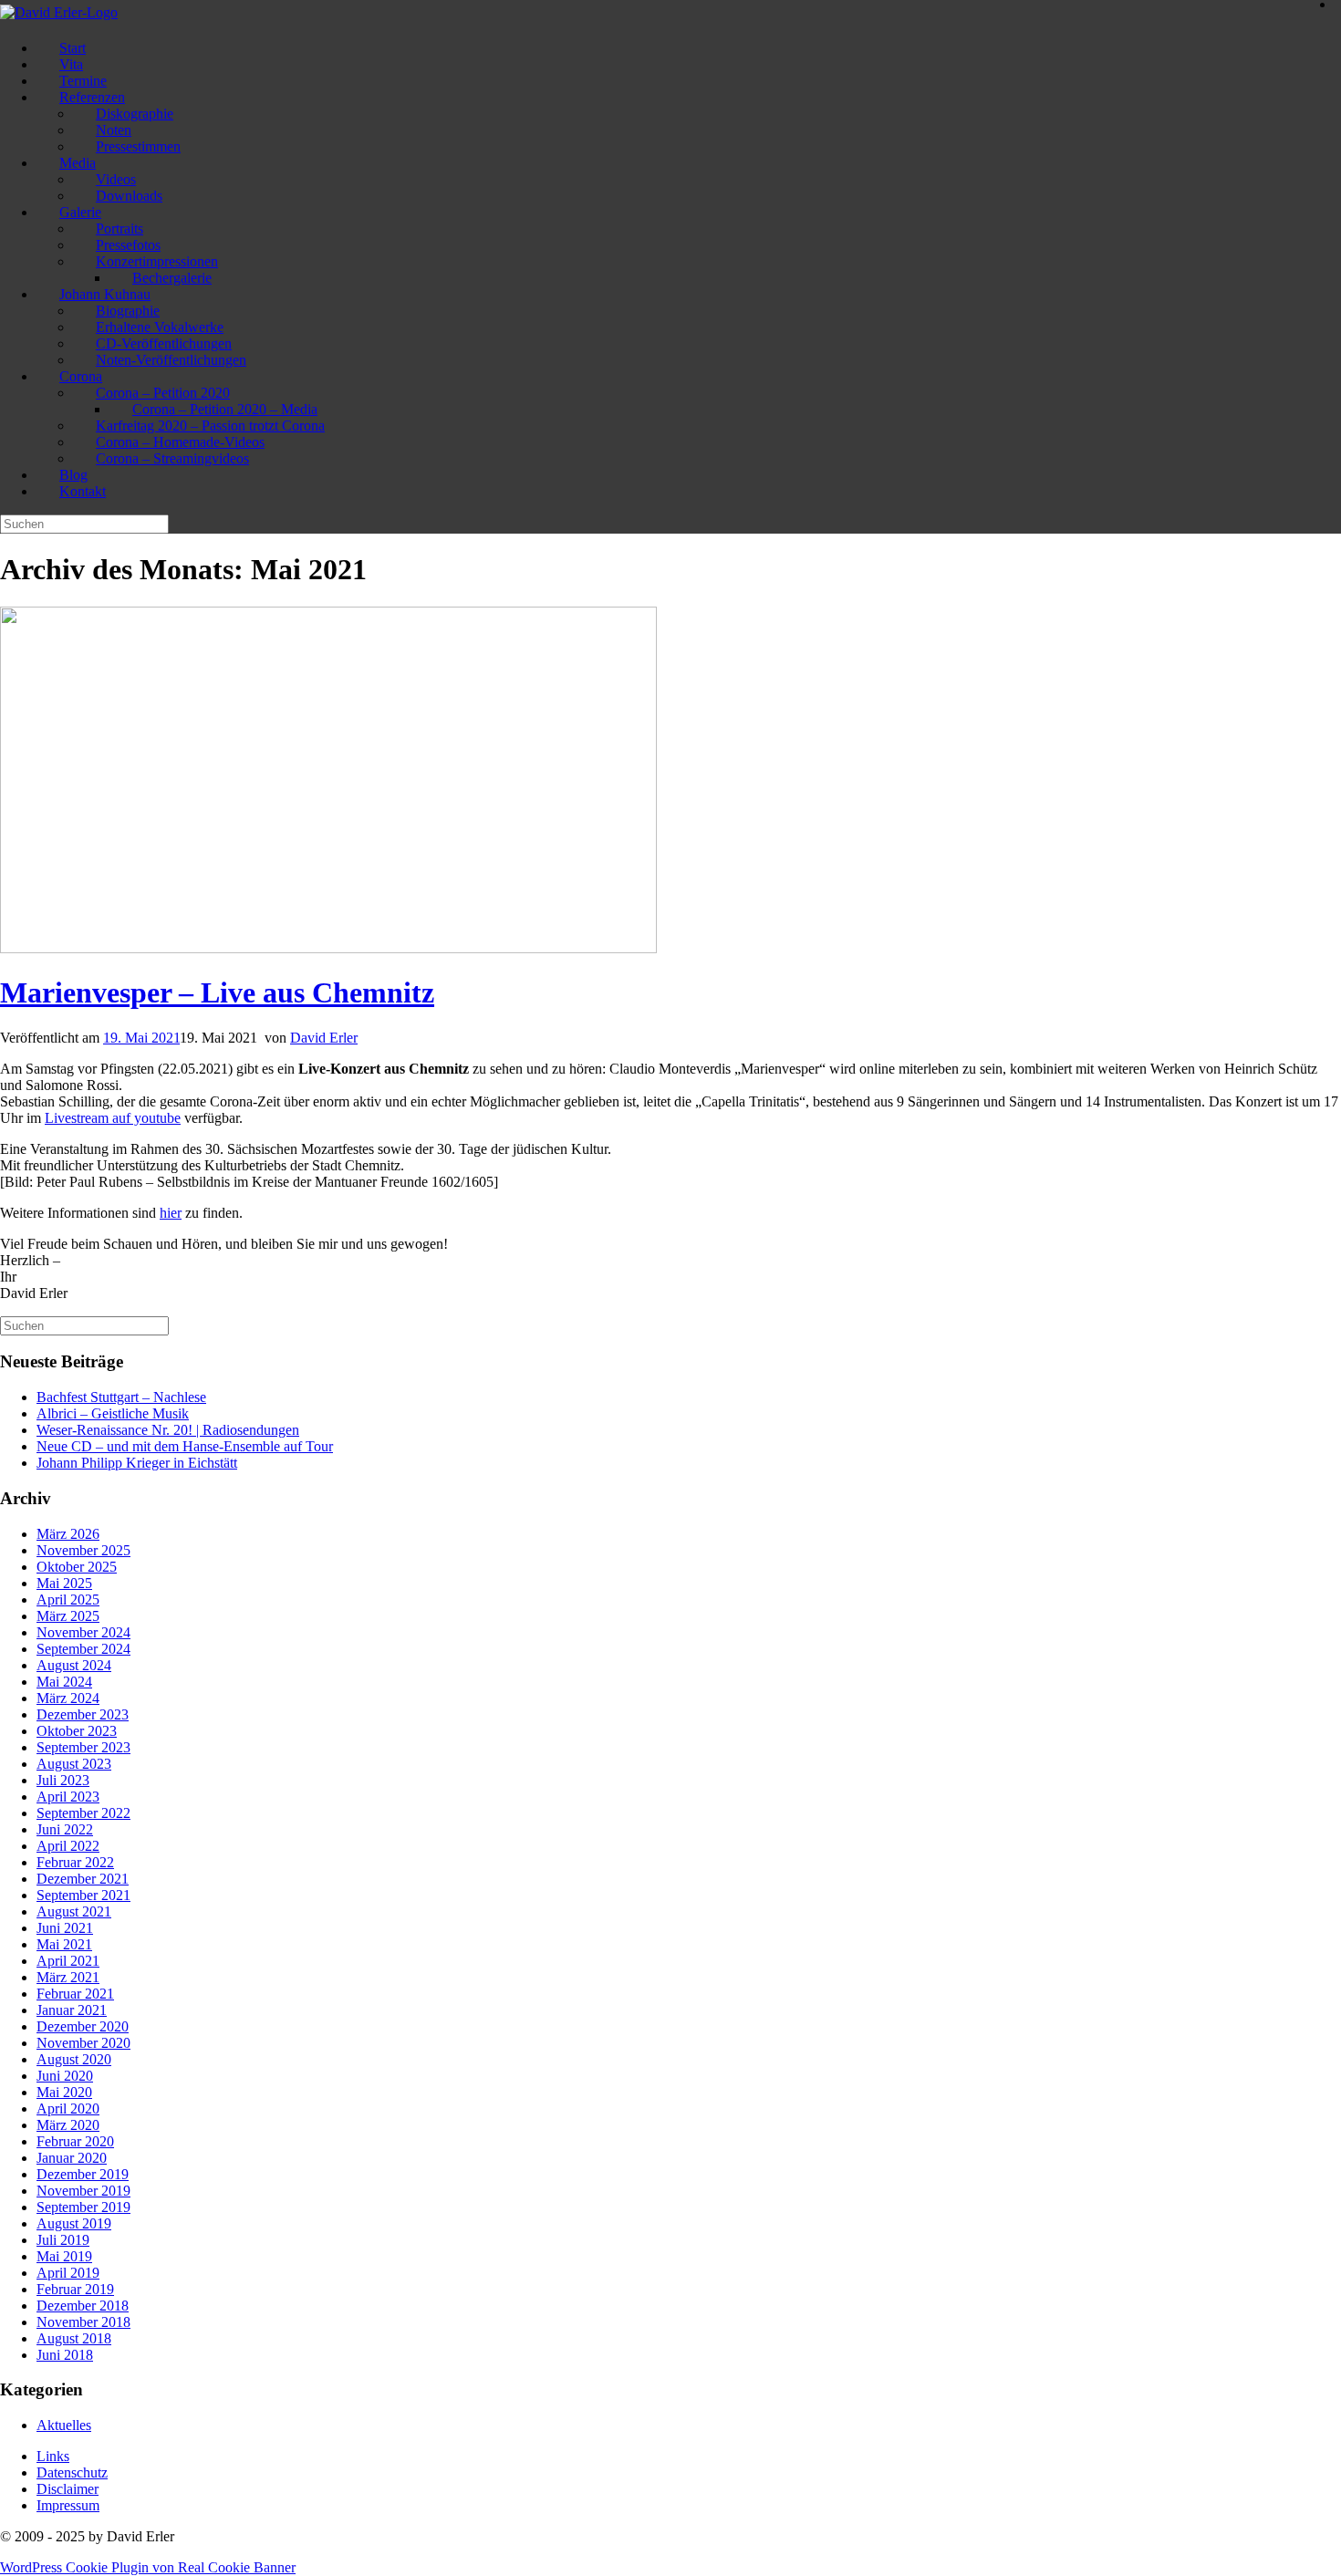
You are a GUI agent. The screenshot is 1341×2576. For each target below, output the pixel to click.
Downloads (129, 196)
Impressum (68, 2505)
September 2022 (83, 1813)
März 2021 (68, 1977)
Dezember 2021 (83, 1879)
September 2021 (83, 1895)
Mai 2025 (64, 1583)
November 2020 (83, 2043)
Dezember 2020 (83, 2026)
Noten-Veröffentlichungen (171, 360)
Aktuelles (64, 2425)
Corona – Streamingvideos (172, 458)
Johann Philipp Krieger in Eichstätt (137, 1463)
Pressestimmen (138, 146)
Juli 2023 (63, 1780)
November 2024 (83, 1632)
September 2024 (83, 1649)
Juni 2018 (65, 2355)
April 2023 (68, 1797)
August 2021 (74, 1911)
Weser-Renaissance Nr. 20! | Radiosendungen (168, 1430)
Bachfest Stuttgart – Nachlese (121, 1397)
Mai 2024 (64, 1682)
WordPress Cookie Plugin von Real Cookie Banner (148, 2567)
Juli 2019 (63, 2240)
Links (53, 2456)
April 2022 (68, 1846)
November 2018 (83, 2322)
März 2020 (68, 2125)
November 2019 (83, 2191)
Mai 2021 (64, 1944)
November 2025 (83, 1550)
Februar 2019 (75, 2289)
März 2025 (68, 1616)
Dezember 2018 (83, 2306)
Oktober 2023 (77, 1731)
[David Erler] (59, 12)
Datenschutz (72, 2472)
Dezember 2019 (83, 2174)
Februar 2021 (75, 1994)
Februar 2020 (75, 2141)
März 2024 (68, 1698)
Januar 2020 (72, 2158)
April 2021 (68, 1961)
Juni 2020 (65, 2076)
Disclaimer (68, 2489)
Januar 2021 (72, 2010)
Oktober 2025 (77, 1567)
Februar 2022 (75, 1862)
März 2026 (68, 1534)
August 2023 (74, 1764)
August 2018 (74, 2338)
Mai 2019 (64, 2256)
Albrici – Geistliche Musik (113, 1413)
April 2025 (68, 1600)
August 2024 (74, 1665)
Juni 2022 (65, 1829)
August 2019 (74, 2223)
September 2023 (83, 1747)
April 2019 (68, 2273)
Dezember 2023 (83, 1714)
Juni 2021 (65, 1928)
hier (171, 1213)
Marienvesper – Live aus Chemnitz (217, 992)
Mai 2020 (64, 2092)
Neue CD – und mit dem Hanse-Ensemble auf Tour (185, 1446)
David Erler (324, 1038)
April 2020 (68, 2109)
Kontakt (83, 491)
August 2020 (74, 2059)
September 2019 (83, 2207)
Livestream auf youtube (113, 1118)
